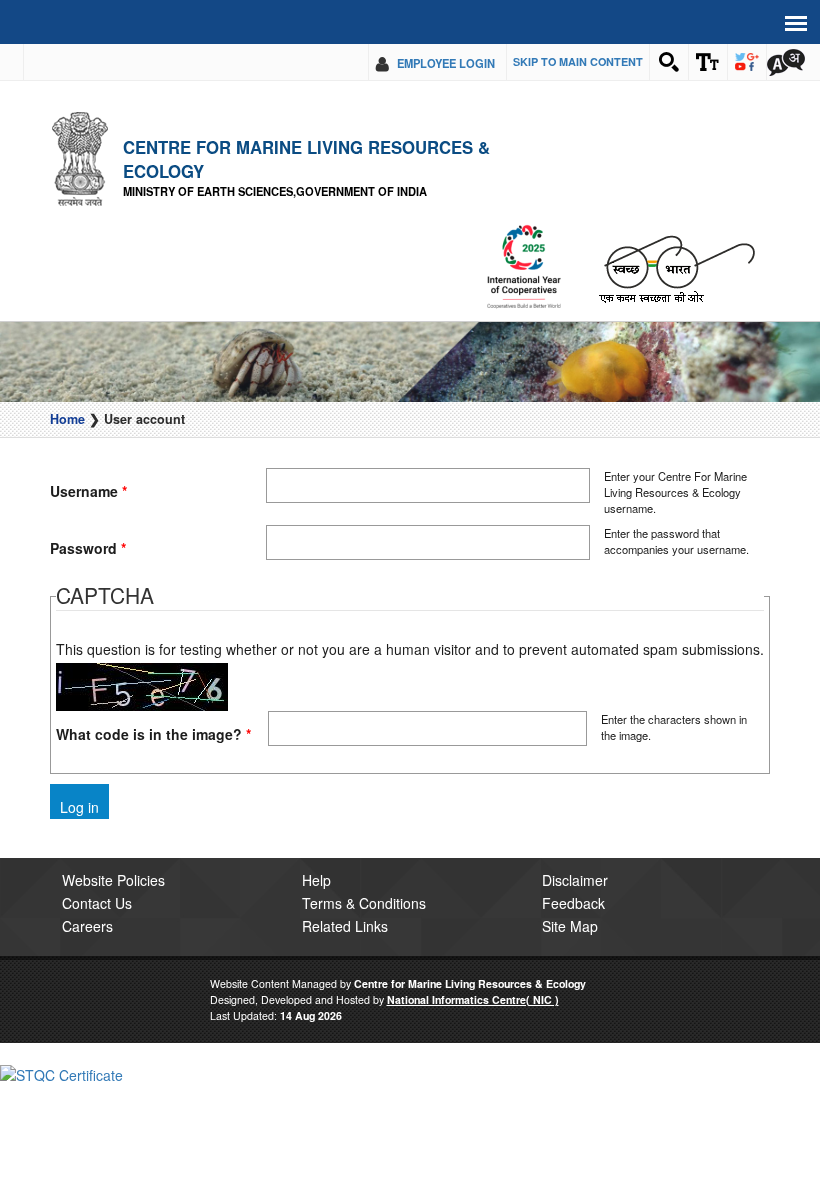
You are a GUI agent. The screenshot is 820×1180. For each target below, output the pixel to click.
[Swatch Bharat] (676, 267)
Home (67, 419)
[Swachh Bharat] (523, 267)
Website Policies (113, 880)
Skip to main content (578, 61)
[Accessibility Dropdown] (708, 62)
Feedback (573, 903)
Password (88, 548)
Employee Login (446, 63)
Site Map (570, 926)
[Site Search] (669, 62)
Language (786, 62)
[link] (61, 1073)
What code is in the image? (153, 734)
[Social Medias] (747, 62)
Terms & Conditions (364, 903)
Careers (87, 926)
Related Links (345, 926)
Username (88, 491)
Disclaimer (575, 880)
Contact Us (97, 903)
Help (316, 880)
